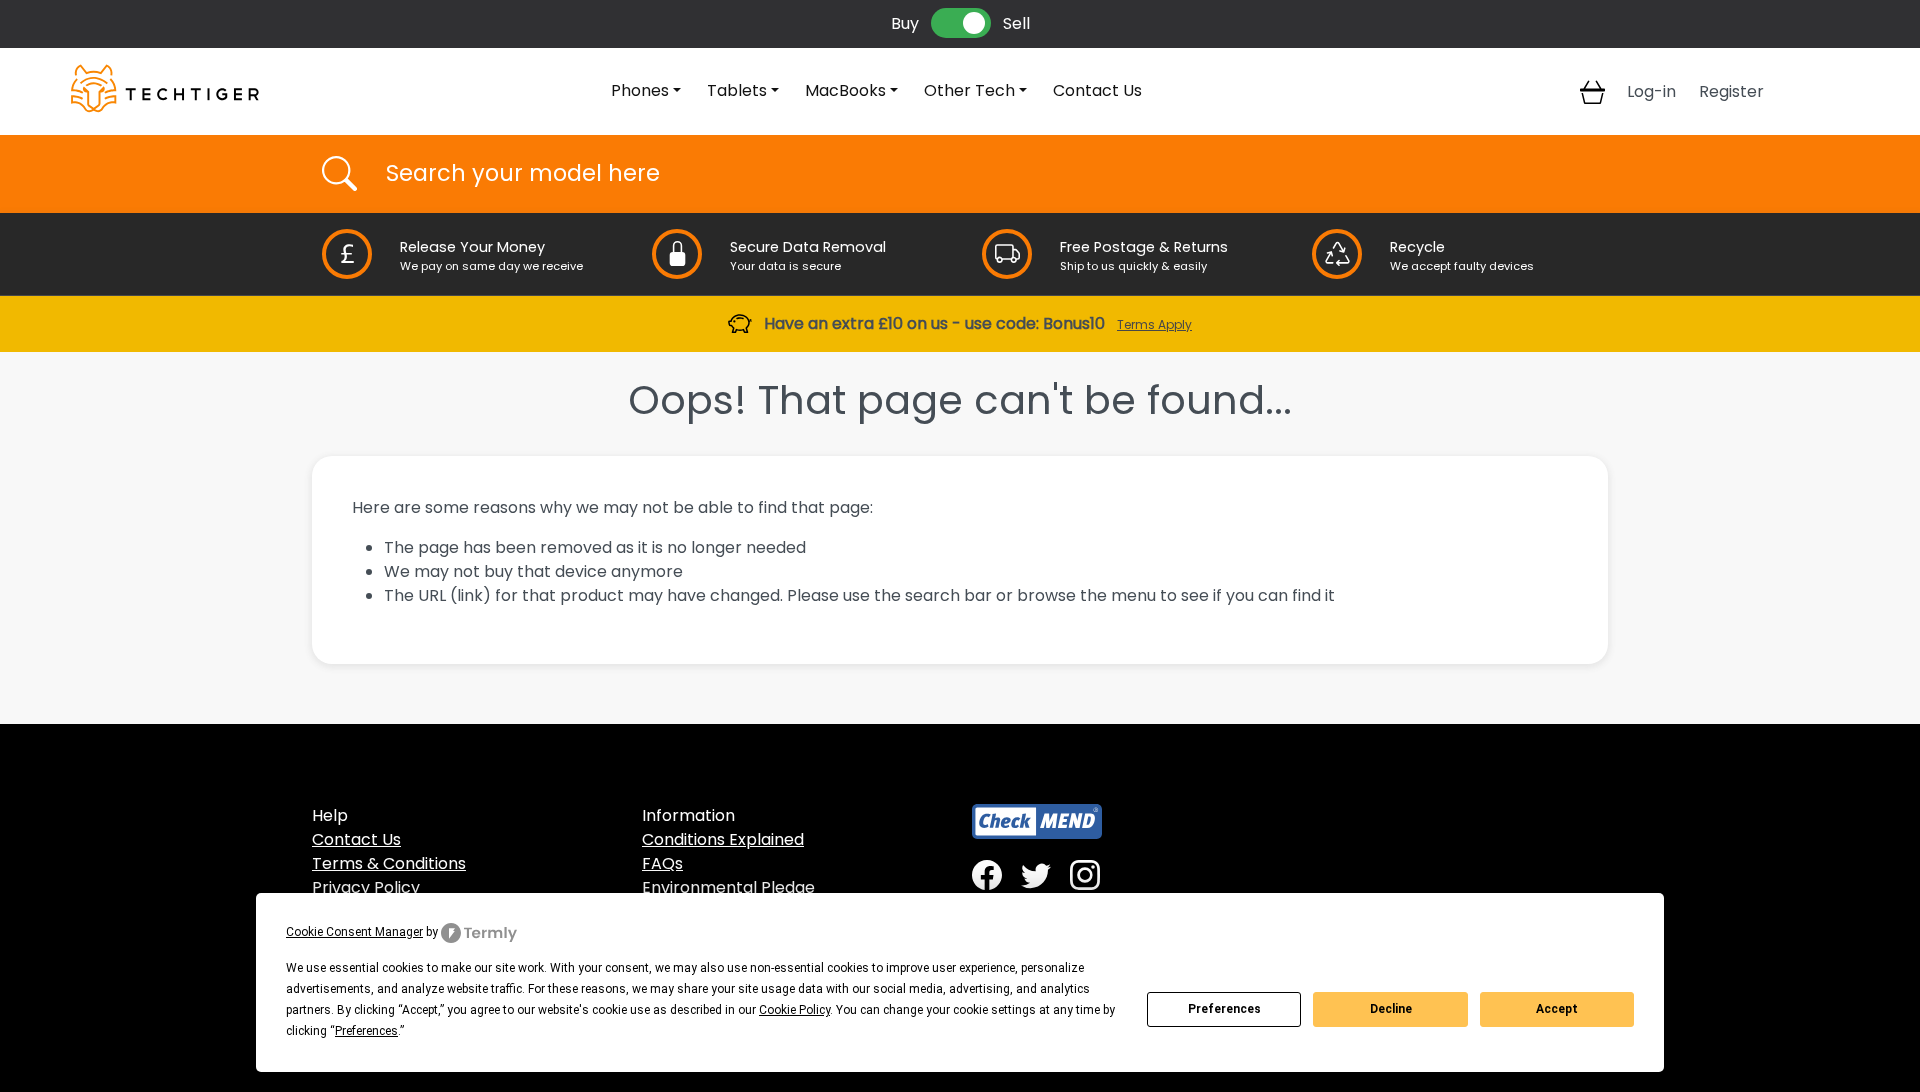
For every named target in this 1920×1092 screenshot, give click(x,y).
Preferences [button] (366, 1031)
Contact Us (1097, 90)
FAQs (662, 863)
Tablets (737, 90)
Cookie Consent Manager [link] (354, 932)
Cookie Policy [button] (794, 1010)
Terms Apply (1154, 324)
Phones (640, 90)
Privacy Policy (366, 887)
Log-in (1651, 91)
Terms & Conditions (389, 863)
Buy (905, 23)
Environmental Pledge (728, 887)
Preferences (1224, 1009)
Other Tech (969, 90)
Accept (1557, 1009)
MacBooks (845, 90)
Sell (1016, 23)
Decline (1391, 1009)
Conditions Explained (723, 839)
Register (1731, 91)
